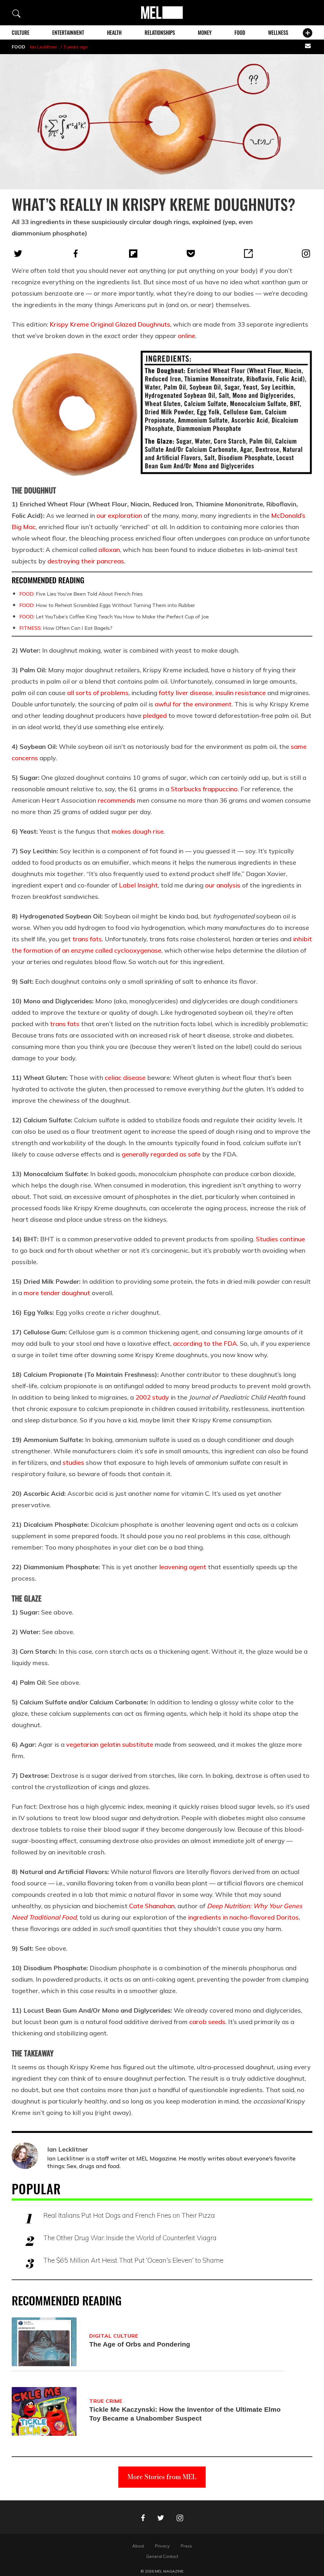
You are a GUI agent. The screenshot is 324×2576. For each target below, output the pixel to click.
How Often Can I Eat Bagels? (66, 628)
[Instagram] (306, 254)
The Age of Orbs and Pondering (140, 2344)
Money (205, 33)
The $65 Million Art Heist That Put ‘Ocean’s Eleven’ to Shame (133, 2260)
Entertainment (68, 33)
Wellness (278, 33)
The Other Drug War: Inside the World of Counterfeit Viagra (130, 2238)
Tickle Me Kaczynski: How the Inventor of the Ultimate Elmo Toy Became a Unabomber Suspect (185, 2414)
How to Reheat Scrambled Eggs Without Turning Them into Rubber (107, 605)
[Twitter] (18, 254)
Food (240, 33)
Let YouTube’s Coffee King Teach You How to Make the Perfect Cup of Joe (114, 617)
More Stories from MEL (162, 2477)
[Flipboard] (133, 254)
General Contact (162, 2556)
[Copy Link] (248, 254)
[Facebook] (76, 254)
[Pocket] (191, 254)
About (138, 2546)
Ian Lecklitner (44, 47)
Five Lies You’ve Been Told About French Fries (81, 594)
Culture (21, 33)
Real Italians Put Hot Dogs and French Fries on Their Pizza (129, 2215)
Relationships (160, 33)
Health (114, 33)
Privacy (162, 2546)
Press (186, 2546)
